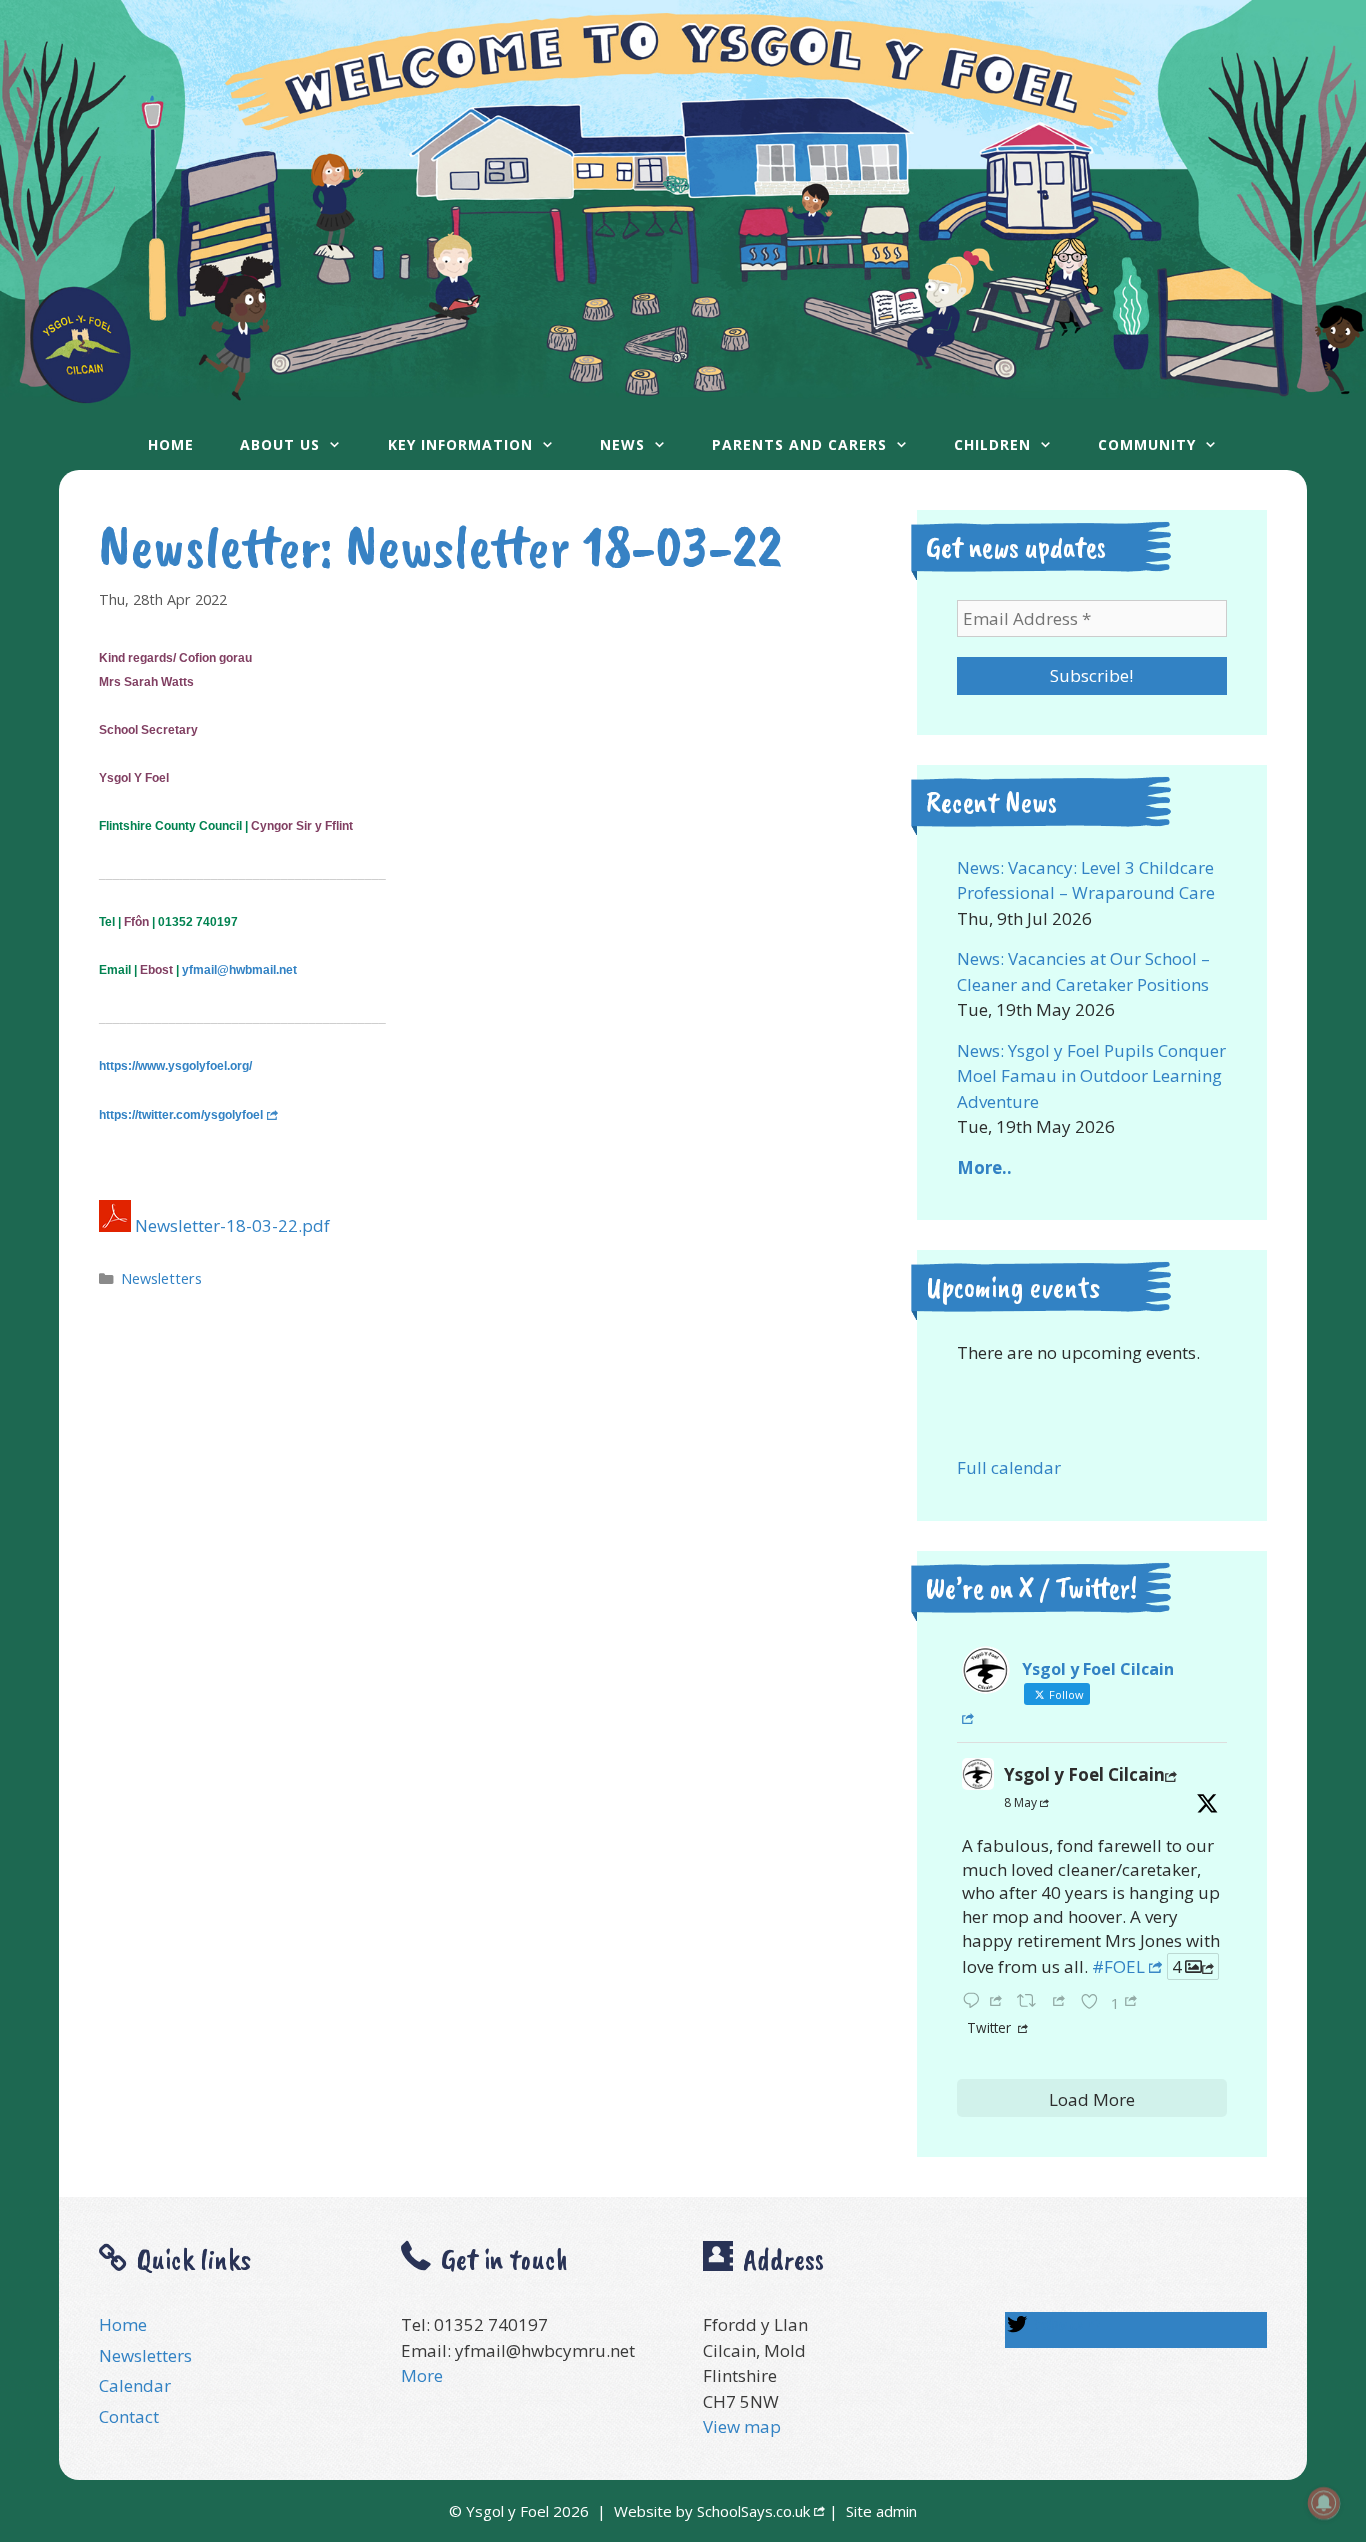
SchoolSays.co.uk (753, 2511)
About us (280, 444)
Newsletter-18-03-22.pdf (232, 1225)
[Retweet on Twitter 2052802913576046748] (1043, 2000)
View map (742, 2426)
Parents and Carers (799, 444)
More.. (984, 1167)
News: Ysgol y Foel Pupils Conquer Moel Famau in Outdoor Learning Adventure (1091, 1076)
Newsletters (161, 1278)
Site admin (881, 2511)
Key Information (460, 444)
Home (171, 444)
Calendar (135, 2385)
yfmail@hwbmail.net (239, 970)
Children (992, 444)
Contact (129, 2416)
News (622, 444)
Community (1147, 444)
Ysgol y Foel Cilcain (1084, 1774)
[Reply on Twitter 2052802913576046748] (984, 2000)
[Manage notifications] (1324, 2503)
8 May (1020, 1802)
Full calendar (1009, 1467)
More (422, 2375)
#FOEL (1118, 1966)
